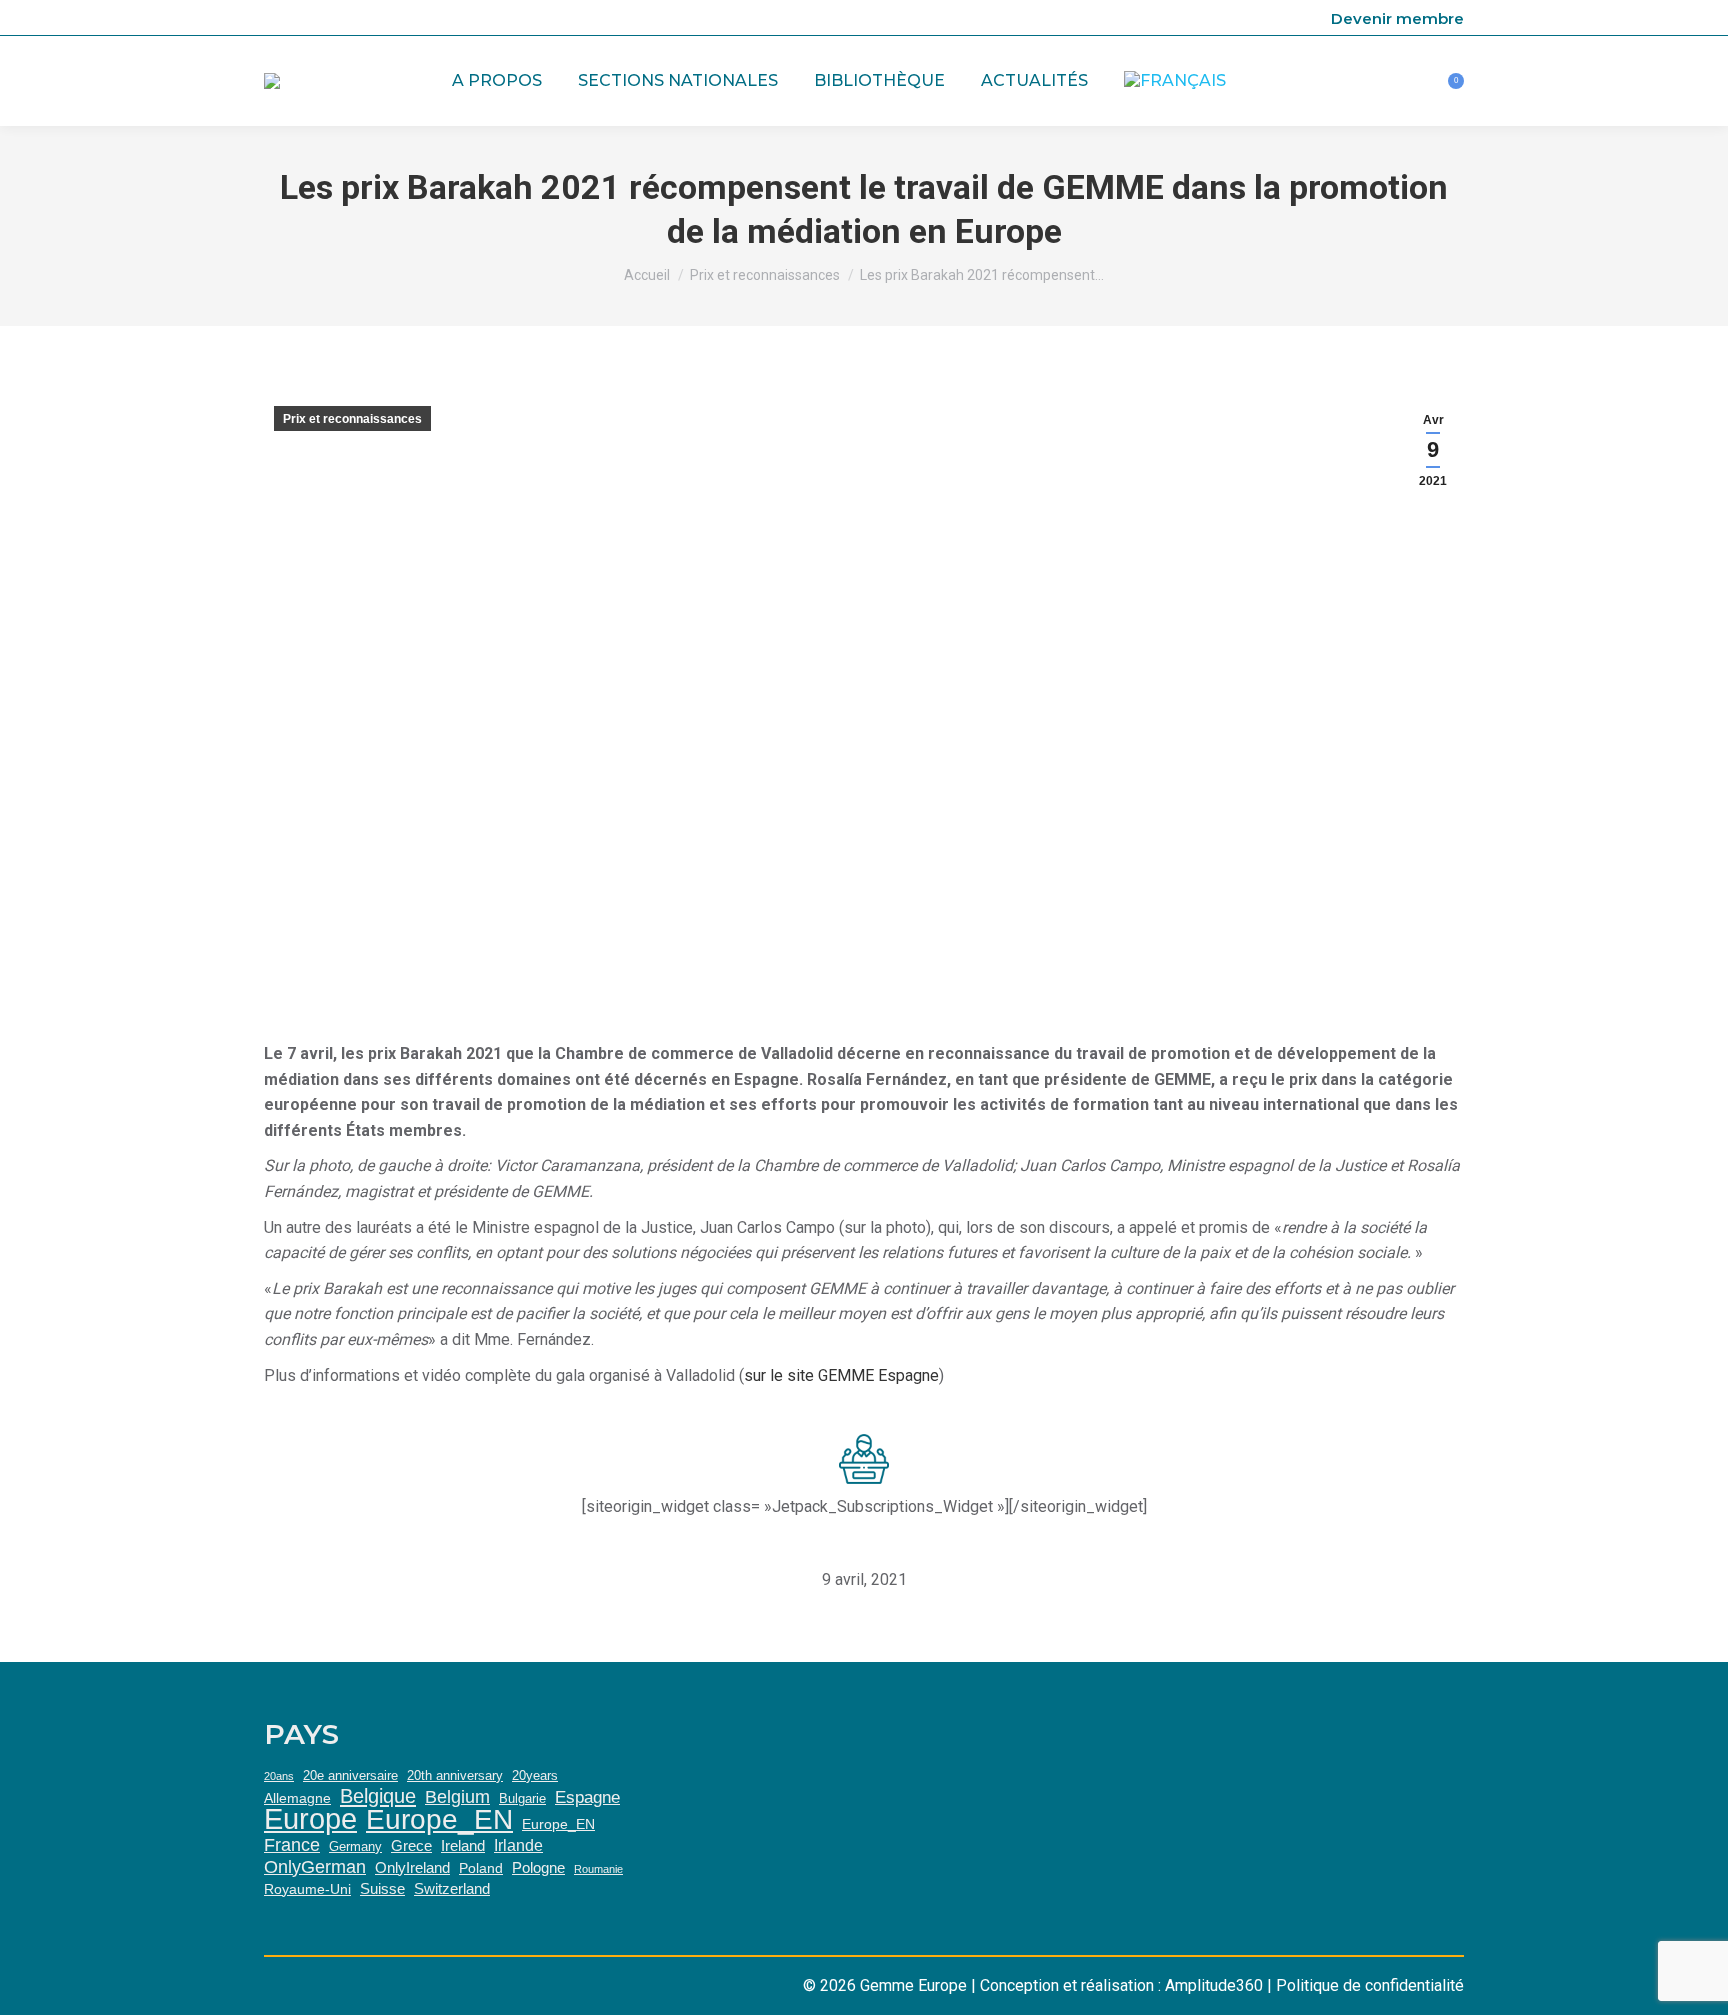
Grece (411, 1845)
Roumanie (598, 1869)
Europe (310, 1819)
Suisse (382, 1888)
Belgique (378, 1796)
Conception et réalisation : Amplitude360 (1121, 1985)
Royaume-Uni (307, 1889)
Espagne (587, 1797)
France (292, 1845)
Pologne (538, 1867)
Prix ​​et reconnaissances (352, 419)
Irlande (518, 1845)
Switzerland (452, 1888)
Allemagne (297, 1798)
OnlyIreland (412, 1867)
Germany (355, 1846)
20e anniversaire (350, 1775)
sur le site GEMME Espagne (841, 1375)
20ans (279, 1776)
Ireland (463, 1845)
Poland (481, 1868)
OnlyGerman (315, 1867)
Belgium (457, 1797)
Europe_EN (439, 1820)
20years (535, 1775)
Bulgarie (522, 1798)
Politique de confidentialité (1370, 1985)
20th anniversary (455, 1775)
